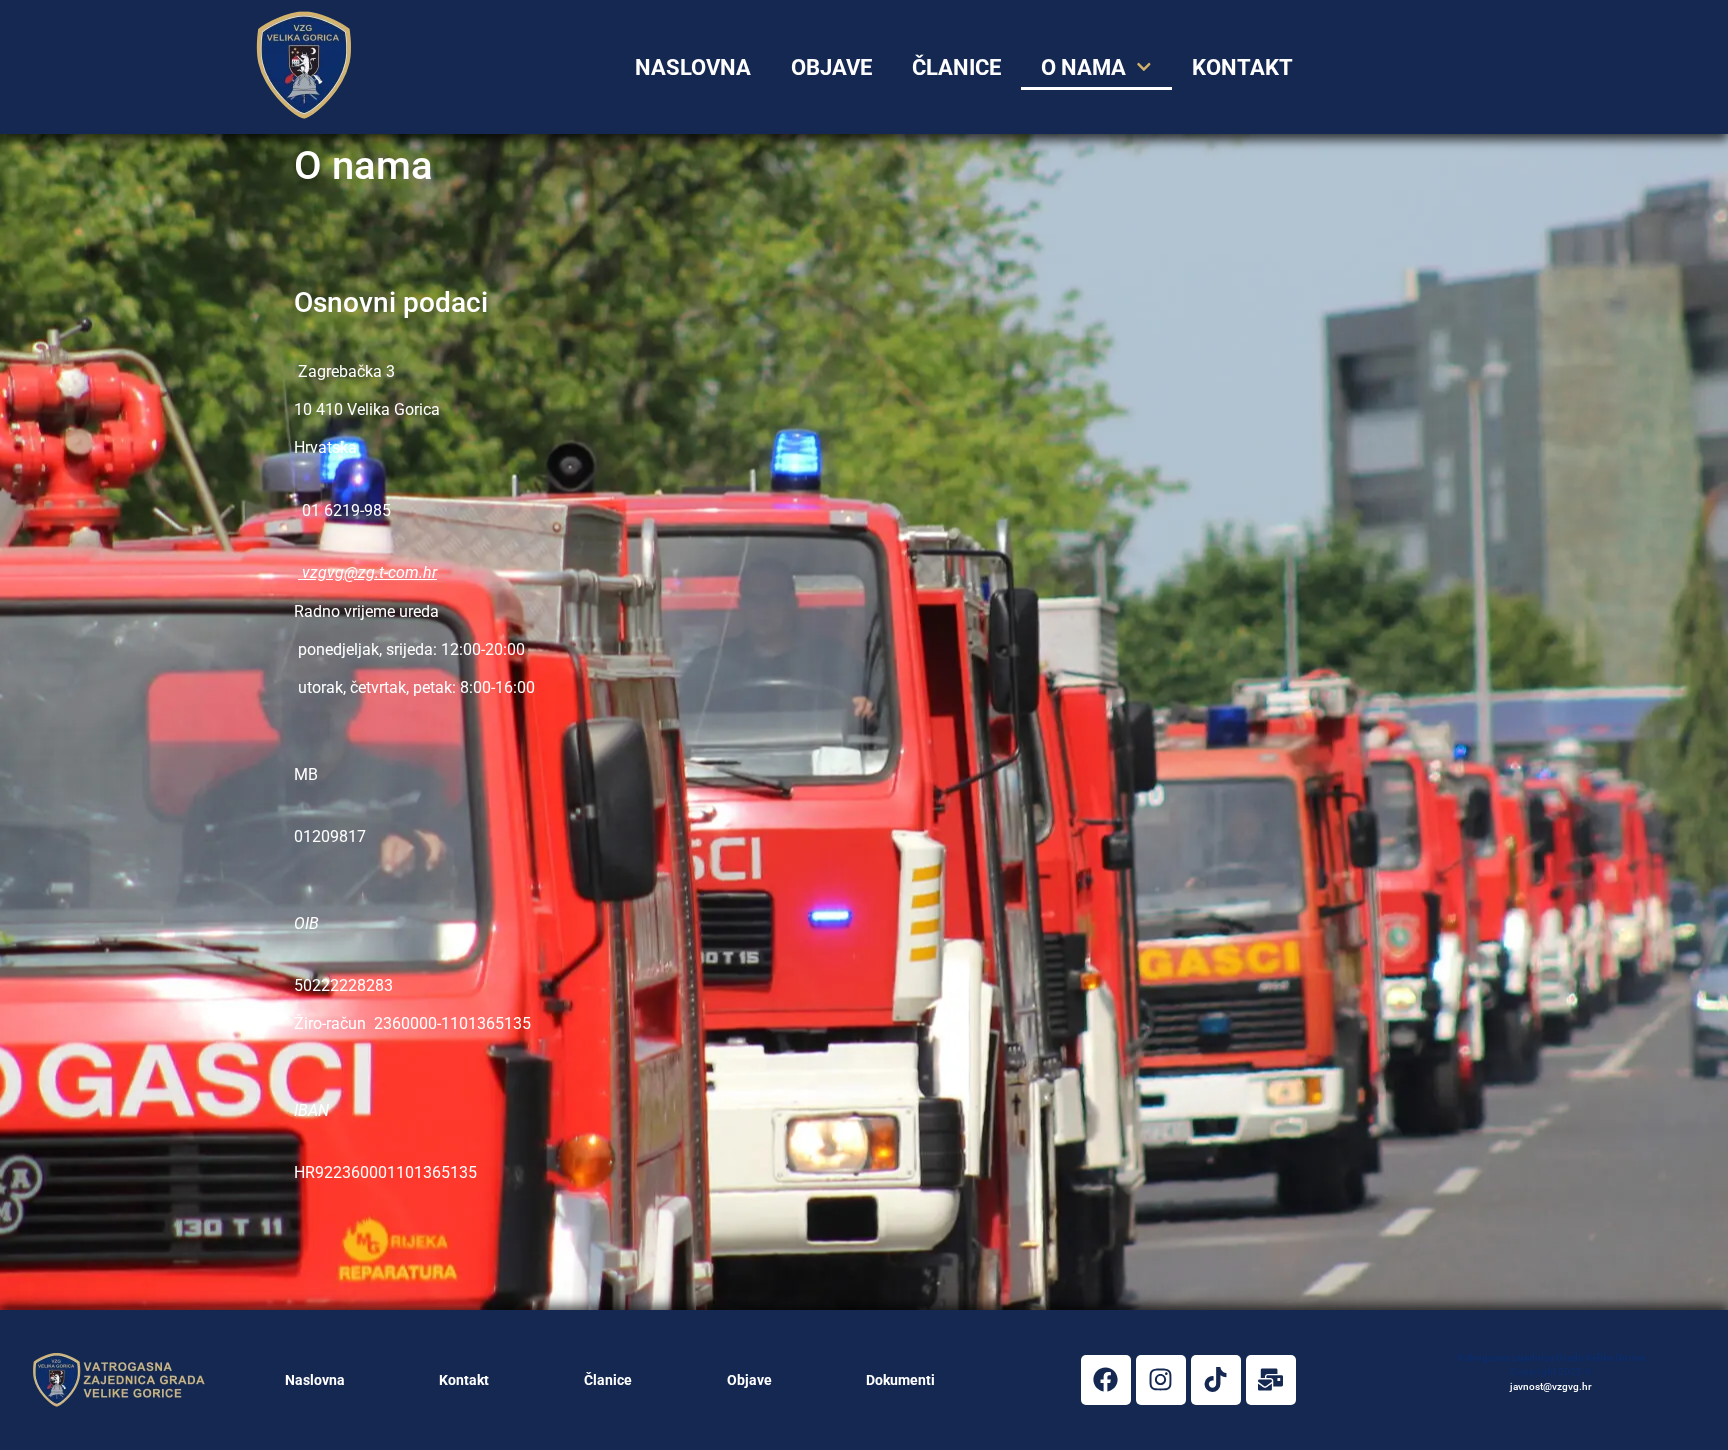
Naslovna (315, 1380)
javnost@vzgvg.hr (1551, 1386)
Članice (608, 1380)
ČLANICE (956, 67)
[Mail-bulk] (1271, 1380)
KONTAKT (1242, 67)
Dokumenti (900, 1380)
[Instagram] (1161, 1380)
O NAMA (1083, 67)
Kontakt (464, 1380)
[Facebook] (1106, 1380)
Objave (831, 67)
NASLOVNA (693, 67)
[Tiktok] (1216, 1380)
